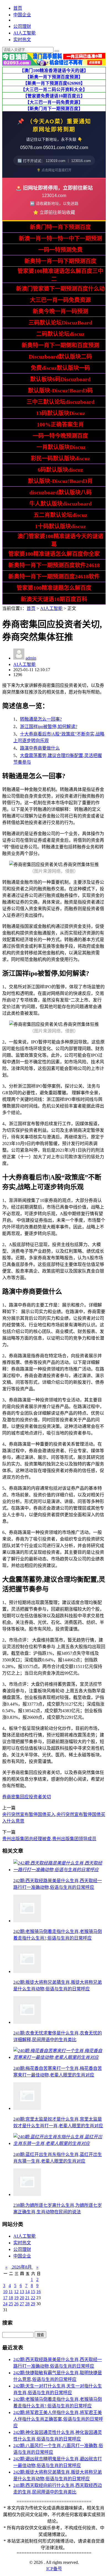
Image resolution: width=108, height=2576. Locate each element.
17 (5, 2298)
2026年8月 (22, 2267)
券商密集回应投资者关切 (27, 1797)
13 (22, 2292)
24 (5, 2304)
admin (31, 658)
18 (11, 2298)
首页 (18, 8)
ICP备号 (54, 2569)
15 (33, 2292)
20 (22, 2298)
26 (16, 2304)
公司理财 (22, 26)
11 (11, 2292)
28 (27, 2304)
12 (16, 2292)
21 (27, 2298)
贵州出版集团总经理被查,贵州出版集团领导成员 (49, 1839)
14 (27, 2292)
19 (16, 2298)
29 (33, 2304)
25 (11, 2304)
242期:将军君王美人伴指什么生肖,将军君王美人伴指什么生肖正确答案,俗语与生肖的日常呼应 (58, 2419)
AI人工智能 (25, 33)
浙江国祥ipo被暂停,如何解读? (49, 727)
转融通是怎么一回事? (41, 719)
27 (22, 2304)
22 (33, 2298)
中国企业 (22, 15)
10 (5, 2292)
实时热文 (22, 40)
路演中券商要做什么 (40, 748)
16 (38, 2292)
